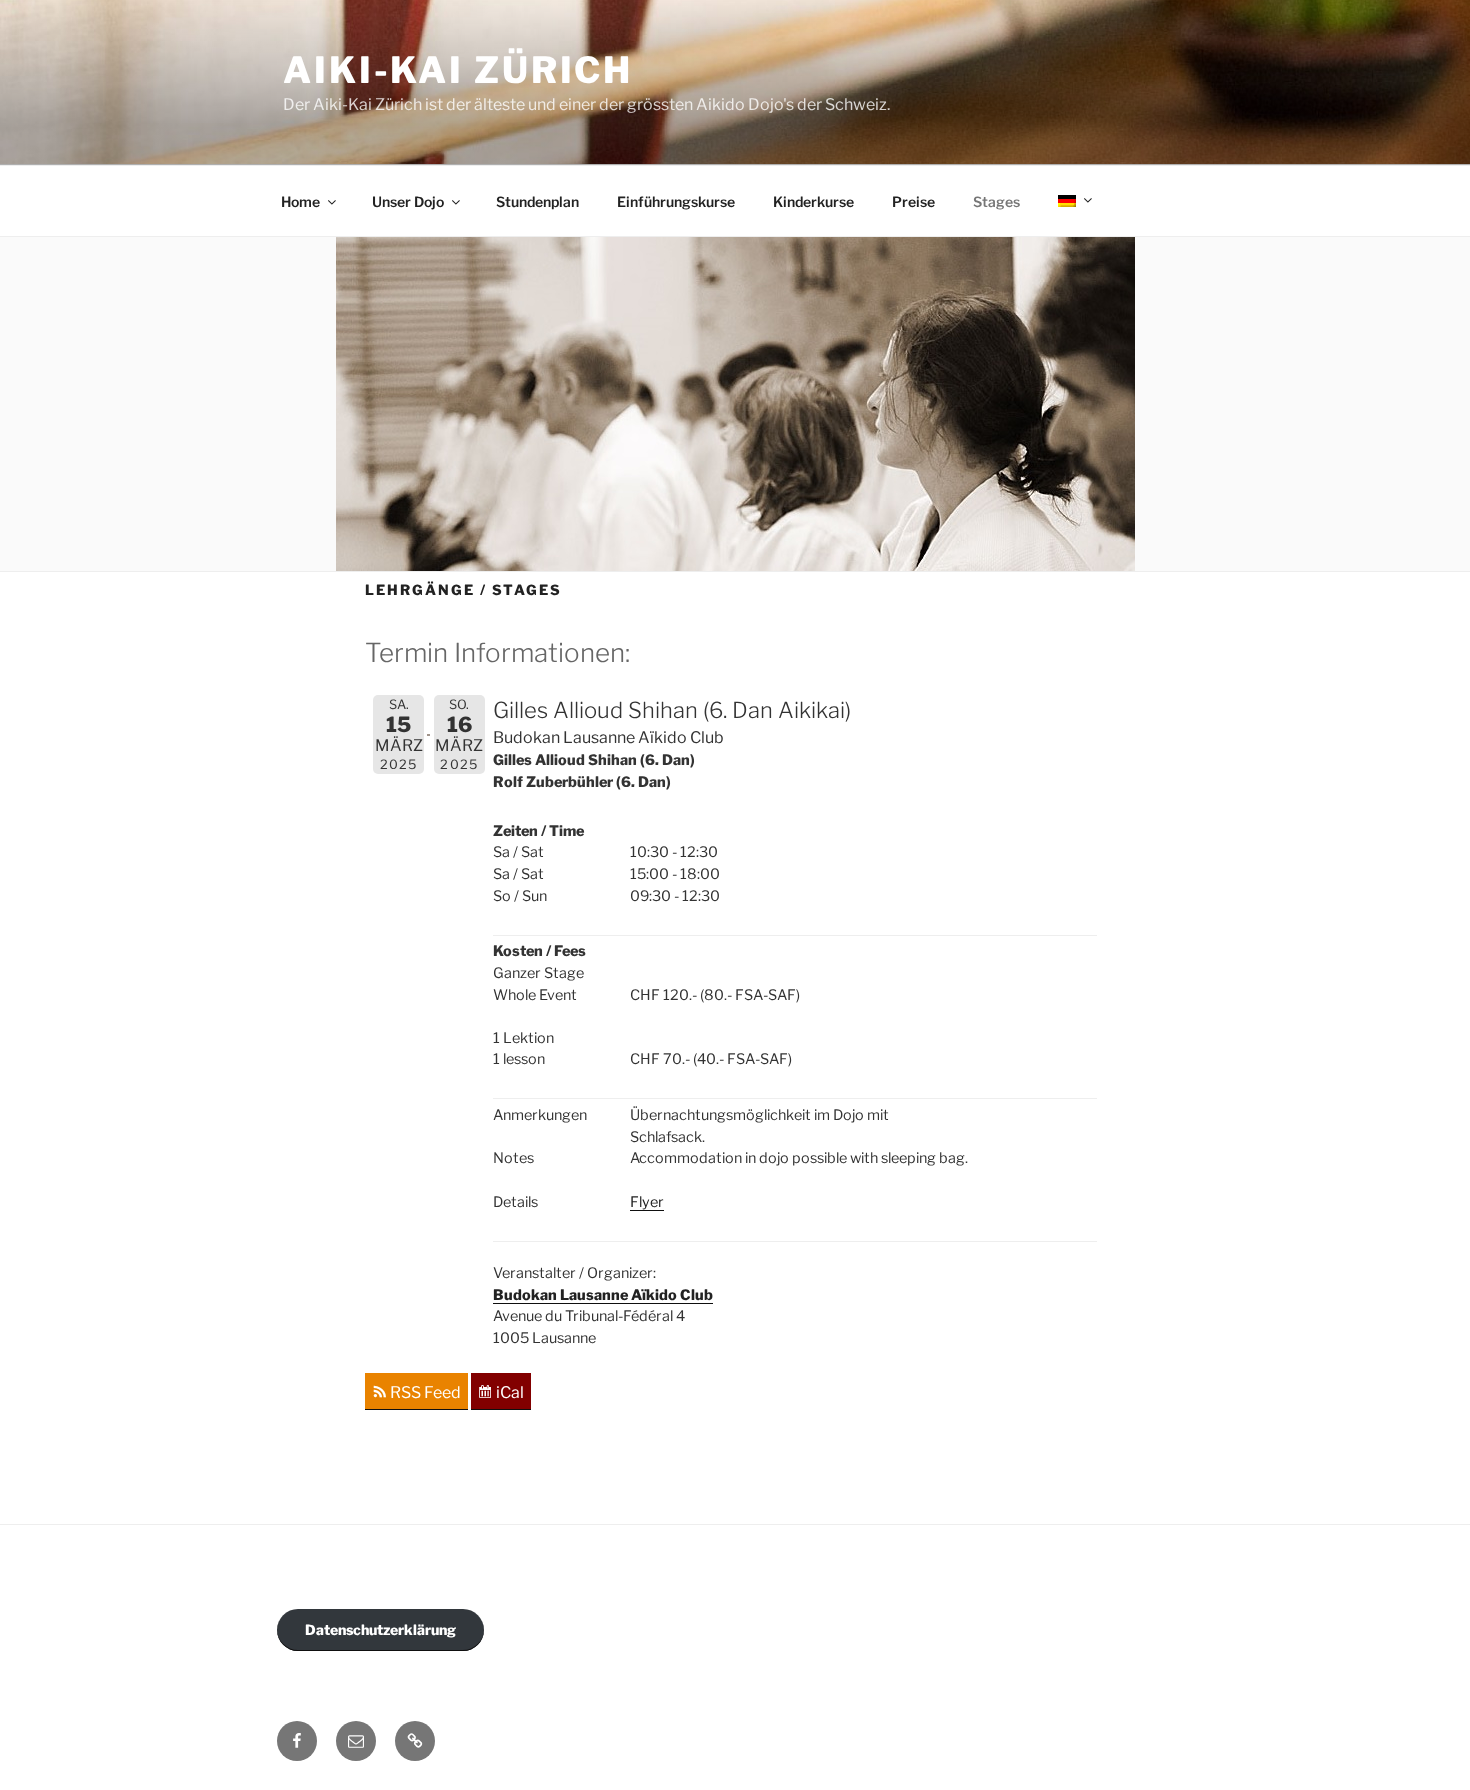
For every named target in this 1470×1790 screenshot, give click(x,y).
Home (300, 201)
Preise (913, 201)
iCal (510, 1393)
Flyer (647, 1202)
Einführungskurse (676, 201)
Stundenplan (537, 201)
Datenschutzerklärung (380, 1629)
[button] (415, 1741)
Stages (996, 201)
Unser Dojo (408, 201)
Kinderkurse (813, 201)
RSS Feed (425, 1393)
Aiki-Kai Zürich (458, 70)
